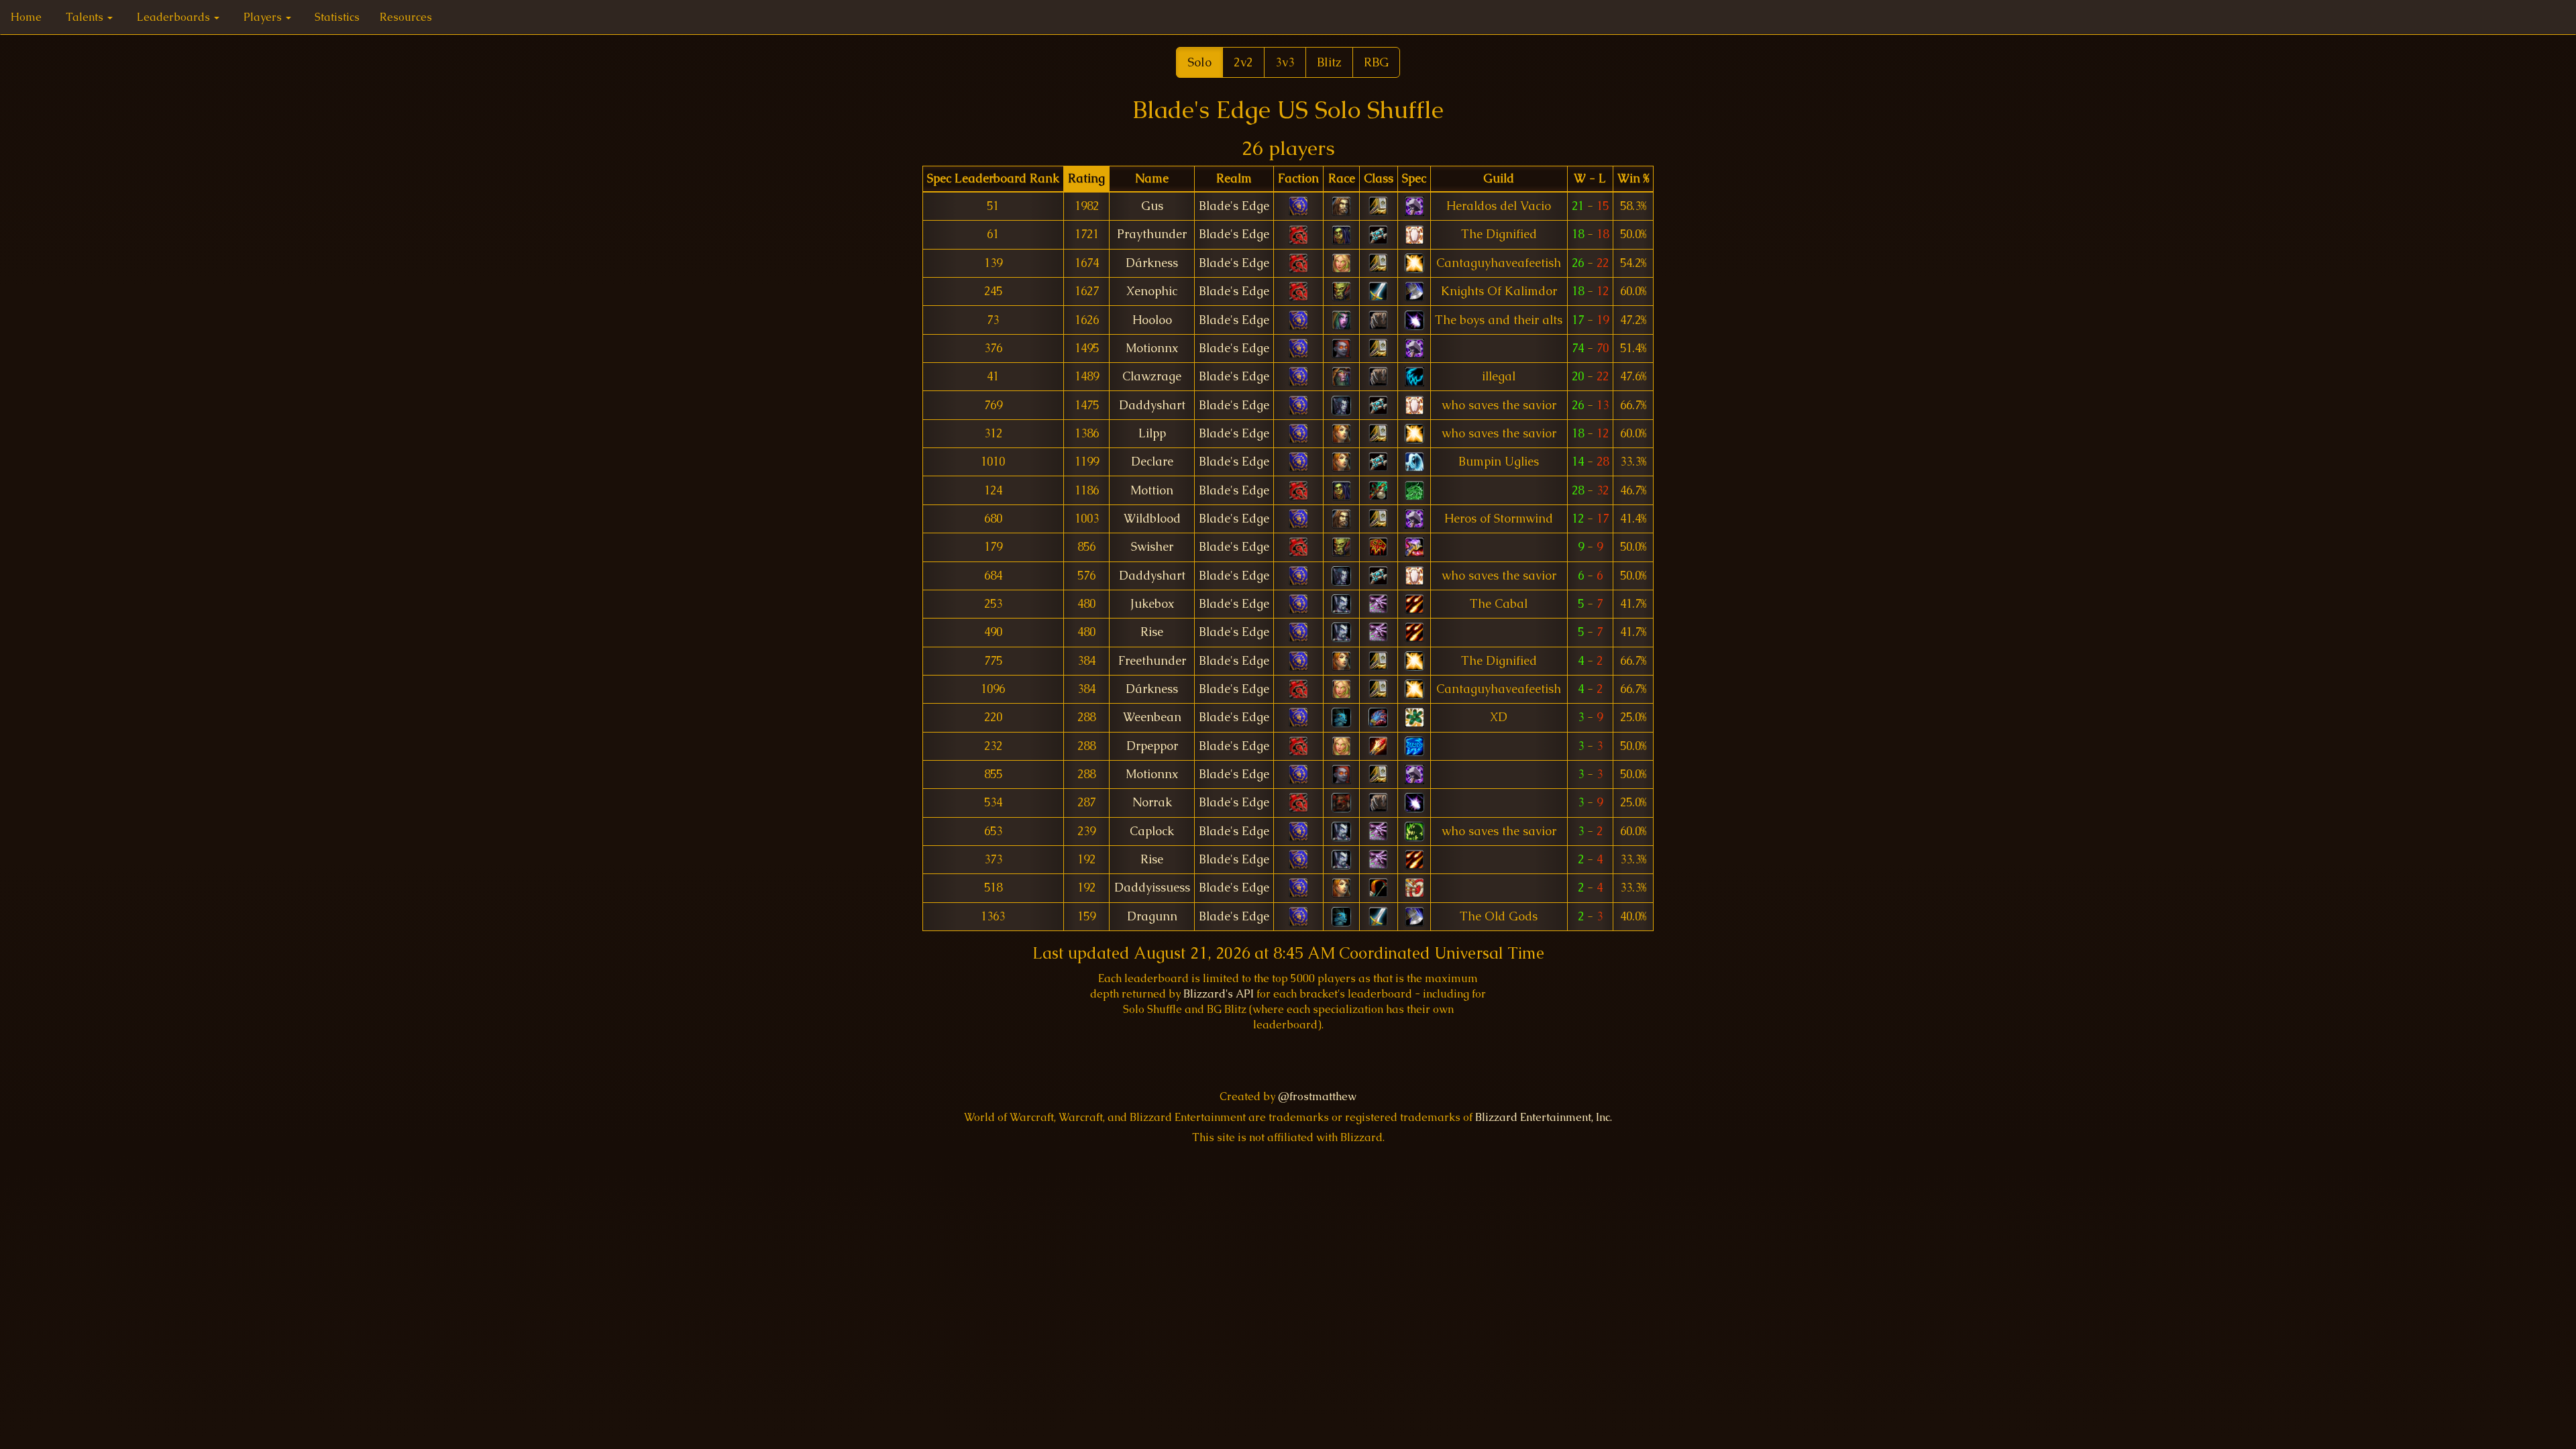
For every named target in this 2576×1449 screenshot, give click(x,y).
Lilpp (1152, 433)
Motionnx (1152, 348)
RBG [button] (1376, 62)
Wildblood (1152, 519)
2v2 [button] (1243, 62)
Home (26, 17)
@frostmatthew (1317, 1096)
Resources (406, 17)
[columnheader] (993, 179)
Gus (1152, 206)
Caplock (1152, 831)
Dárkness (1152, 263)
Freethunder (1152, 661)
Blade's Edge (1234, 206)
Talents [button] (86, 17)
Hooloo (1152, 320)
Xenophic (1152, 291)
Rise (1152, 632)
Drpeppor (1152, 746)
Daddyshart (1152, 405)
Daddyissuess (1152, 888)
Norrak (1152, 802)
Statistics (337, 17)
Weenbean (1152, 717)
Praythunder (1152, 234)
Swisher (1152, 547)
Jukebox (1152, 604)
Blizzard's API (1219, 994)
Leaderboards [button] (175, 17)
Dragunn (1152, 916)
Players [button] (264, 17)
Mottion (1152, 490)
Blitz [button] (1329, 62)
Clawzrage (1152, 376)
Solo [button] (1199, 62)
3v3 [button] (1285, 62)
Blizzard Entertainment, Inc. (1544, 1117)
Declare (1152, 462)
